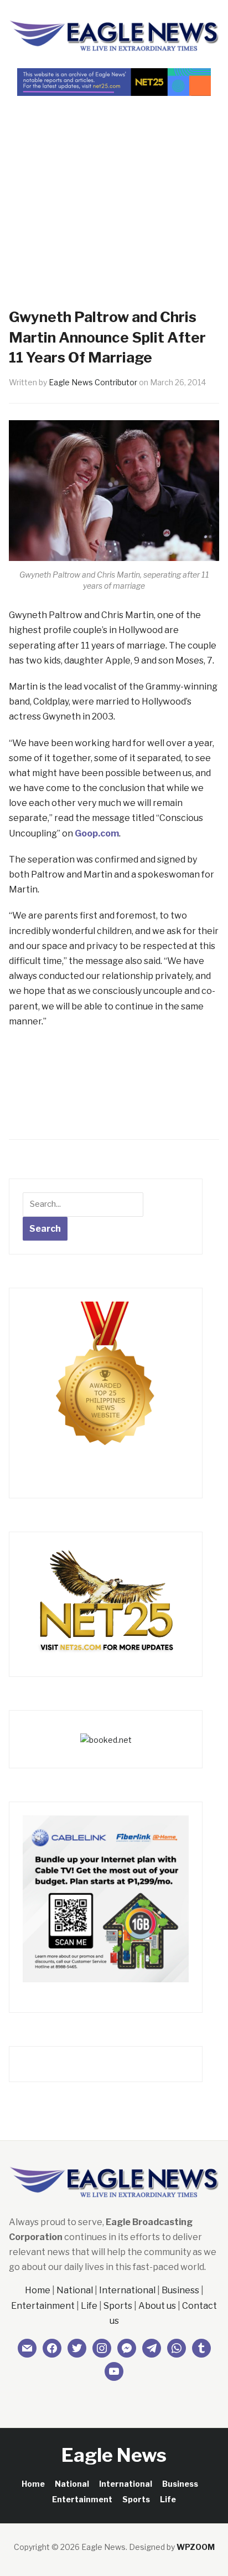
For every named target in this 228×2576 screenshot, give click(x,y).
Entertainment (43, 2306)
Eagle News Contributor (93, 382)
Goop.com (97, 833)
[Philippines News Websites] (106, 1384)
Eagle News (114, 2455)
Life (89, 2306)
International (127, 2290)
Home (38, 2290)
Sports (118, 2306)
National (75, 2290)
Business (180, 2290)
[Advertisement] (114, 182)
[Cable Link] (106, 1898)
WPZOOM (196, 2547)
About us (157, 2306)
